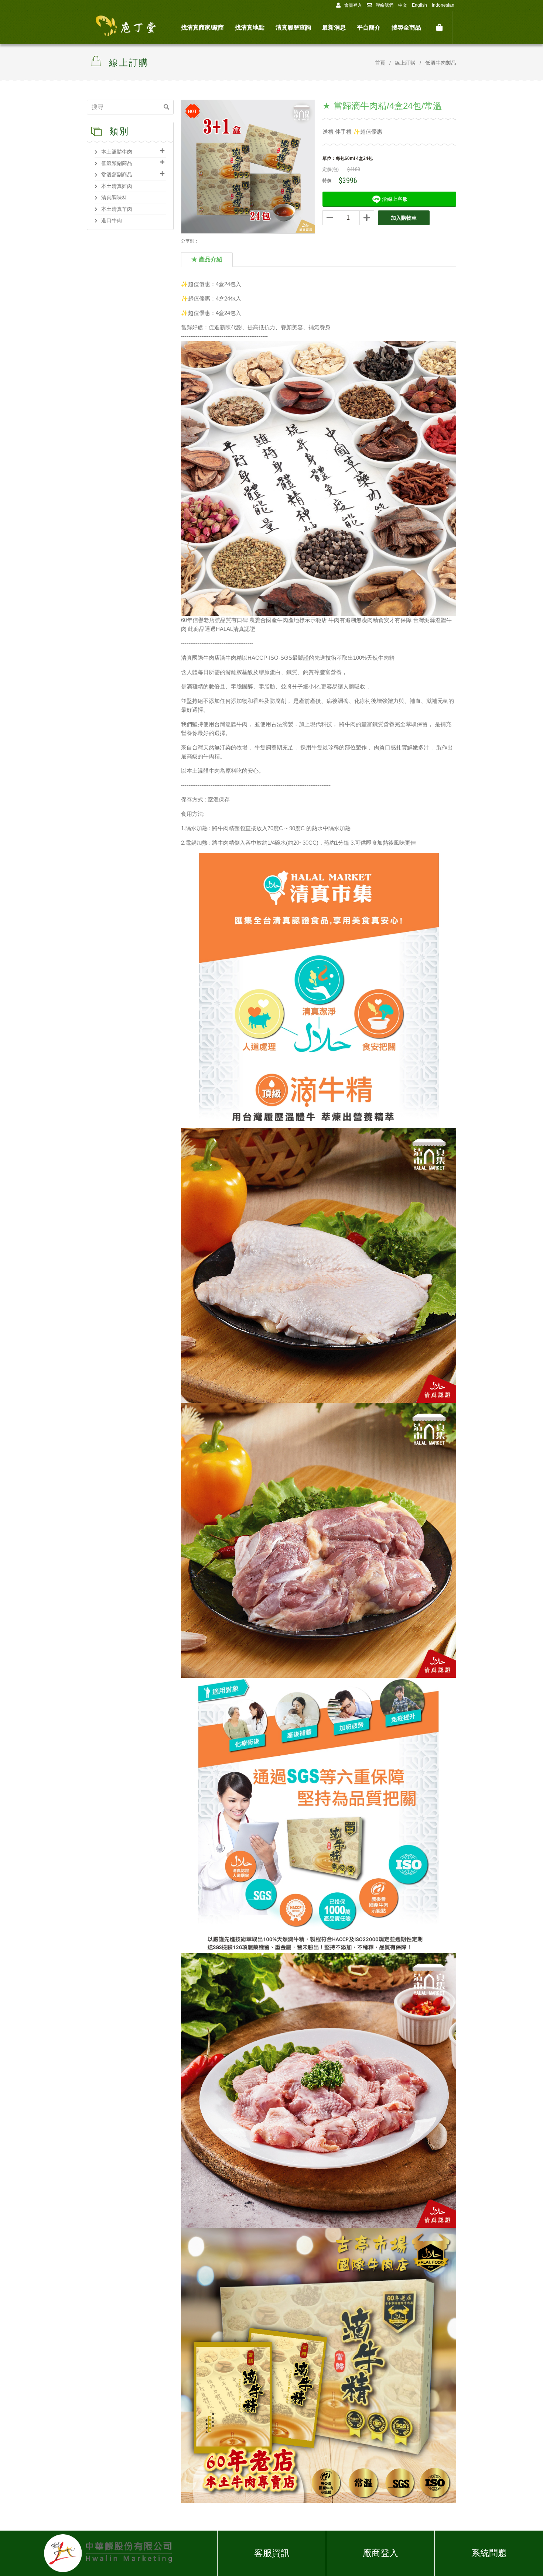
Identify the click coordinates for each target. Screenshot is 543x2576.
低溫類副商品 (117, 163)
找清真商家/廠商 (202, 28)
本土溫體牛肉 (117, 152)
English (419, 5)
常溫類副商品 (117, 175)
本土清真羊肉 (117, 209)
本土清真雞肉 (117, 186)
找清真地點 (250, 28)
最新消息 (334, 28)
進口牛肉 (112, 220)
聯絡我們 (385, 5)
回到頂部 (515, 2558)
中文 (403, 5)
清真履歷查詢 (293, 28)
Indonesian (443, 5)
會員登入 (353, 5)
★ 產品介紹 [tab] (207, 259)
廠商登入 (380, 2553)
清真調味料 (114, 198)
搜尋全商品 (406, 28)
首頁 (380, 63)
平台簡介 (369, 28)
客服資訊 (272, 2553)
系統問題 (489, 2553)
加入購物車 (404, 218)
